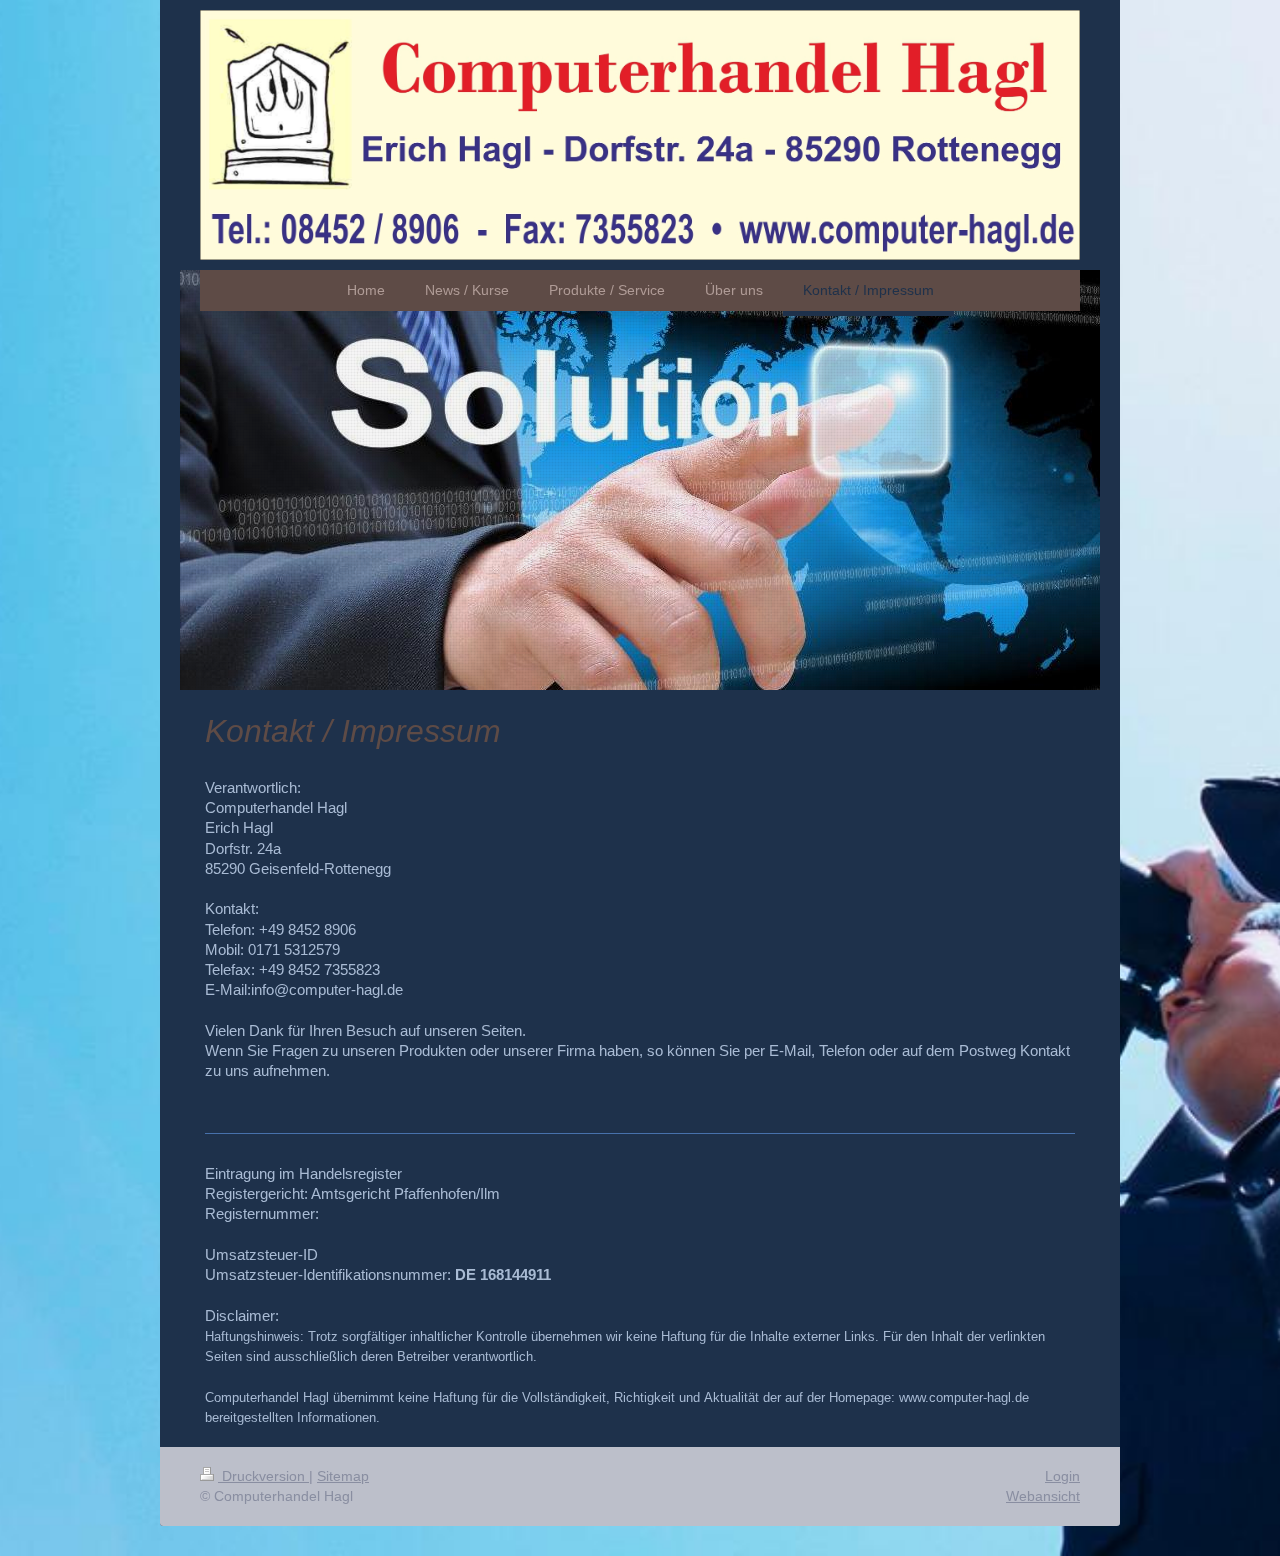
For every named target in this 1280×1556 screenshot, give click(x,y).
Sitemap (343, 1476)
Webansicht (1043, 1496)
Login (1062, 1476)
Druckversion (263, 1476)
